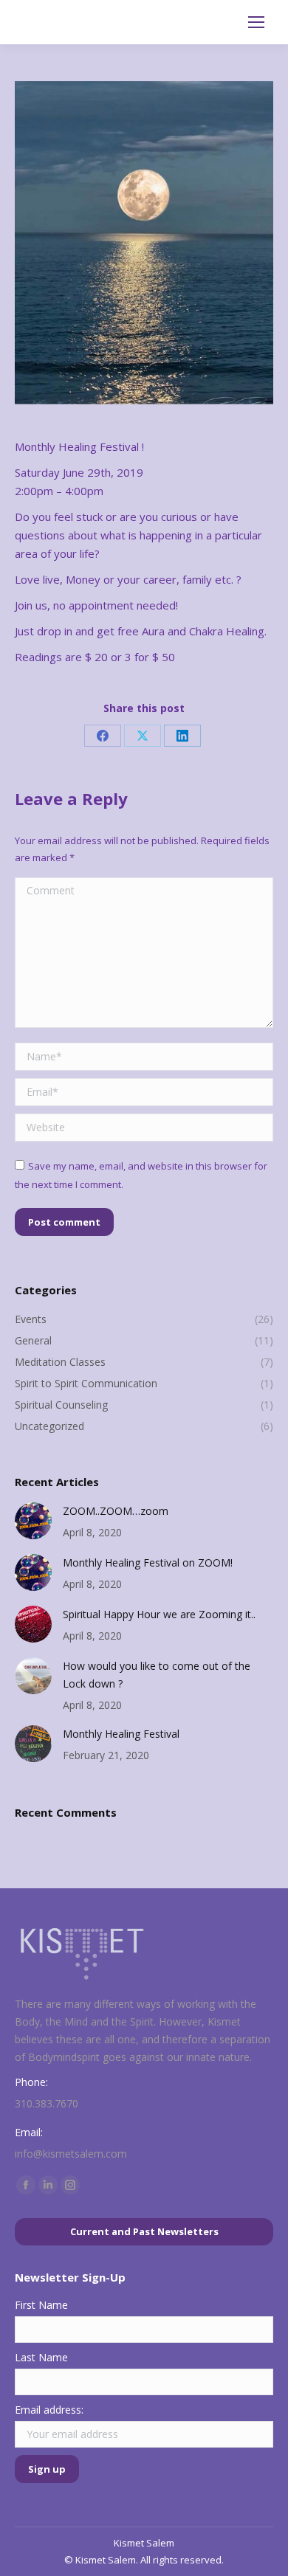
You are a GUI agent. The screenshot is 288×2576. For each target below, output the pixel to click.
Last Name (41, 2357)
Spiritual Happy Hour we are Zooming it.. (159, 1614)
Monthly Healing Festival (121, 1734)
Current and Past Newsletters (144, 2231)
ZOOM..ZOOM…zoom (116, 1511)
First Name (41, 2305)
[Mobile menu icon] (256, 22)
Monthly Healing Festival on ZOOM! (148, 1562)
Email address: (49, 2410)
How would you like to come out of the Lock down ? (157, 1675)
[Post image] (33, 1521)
